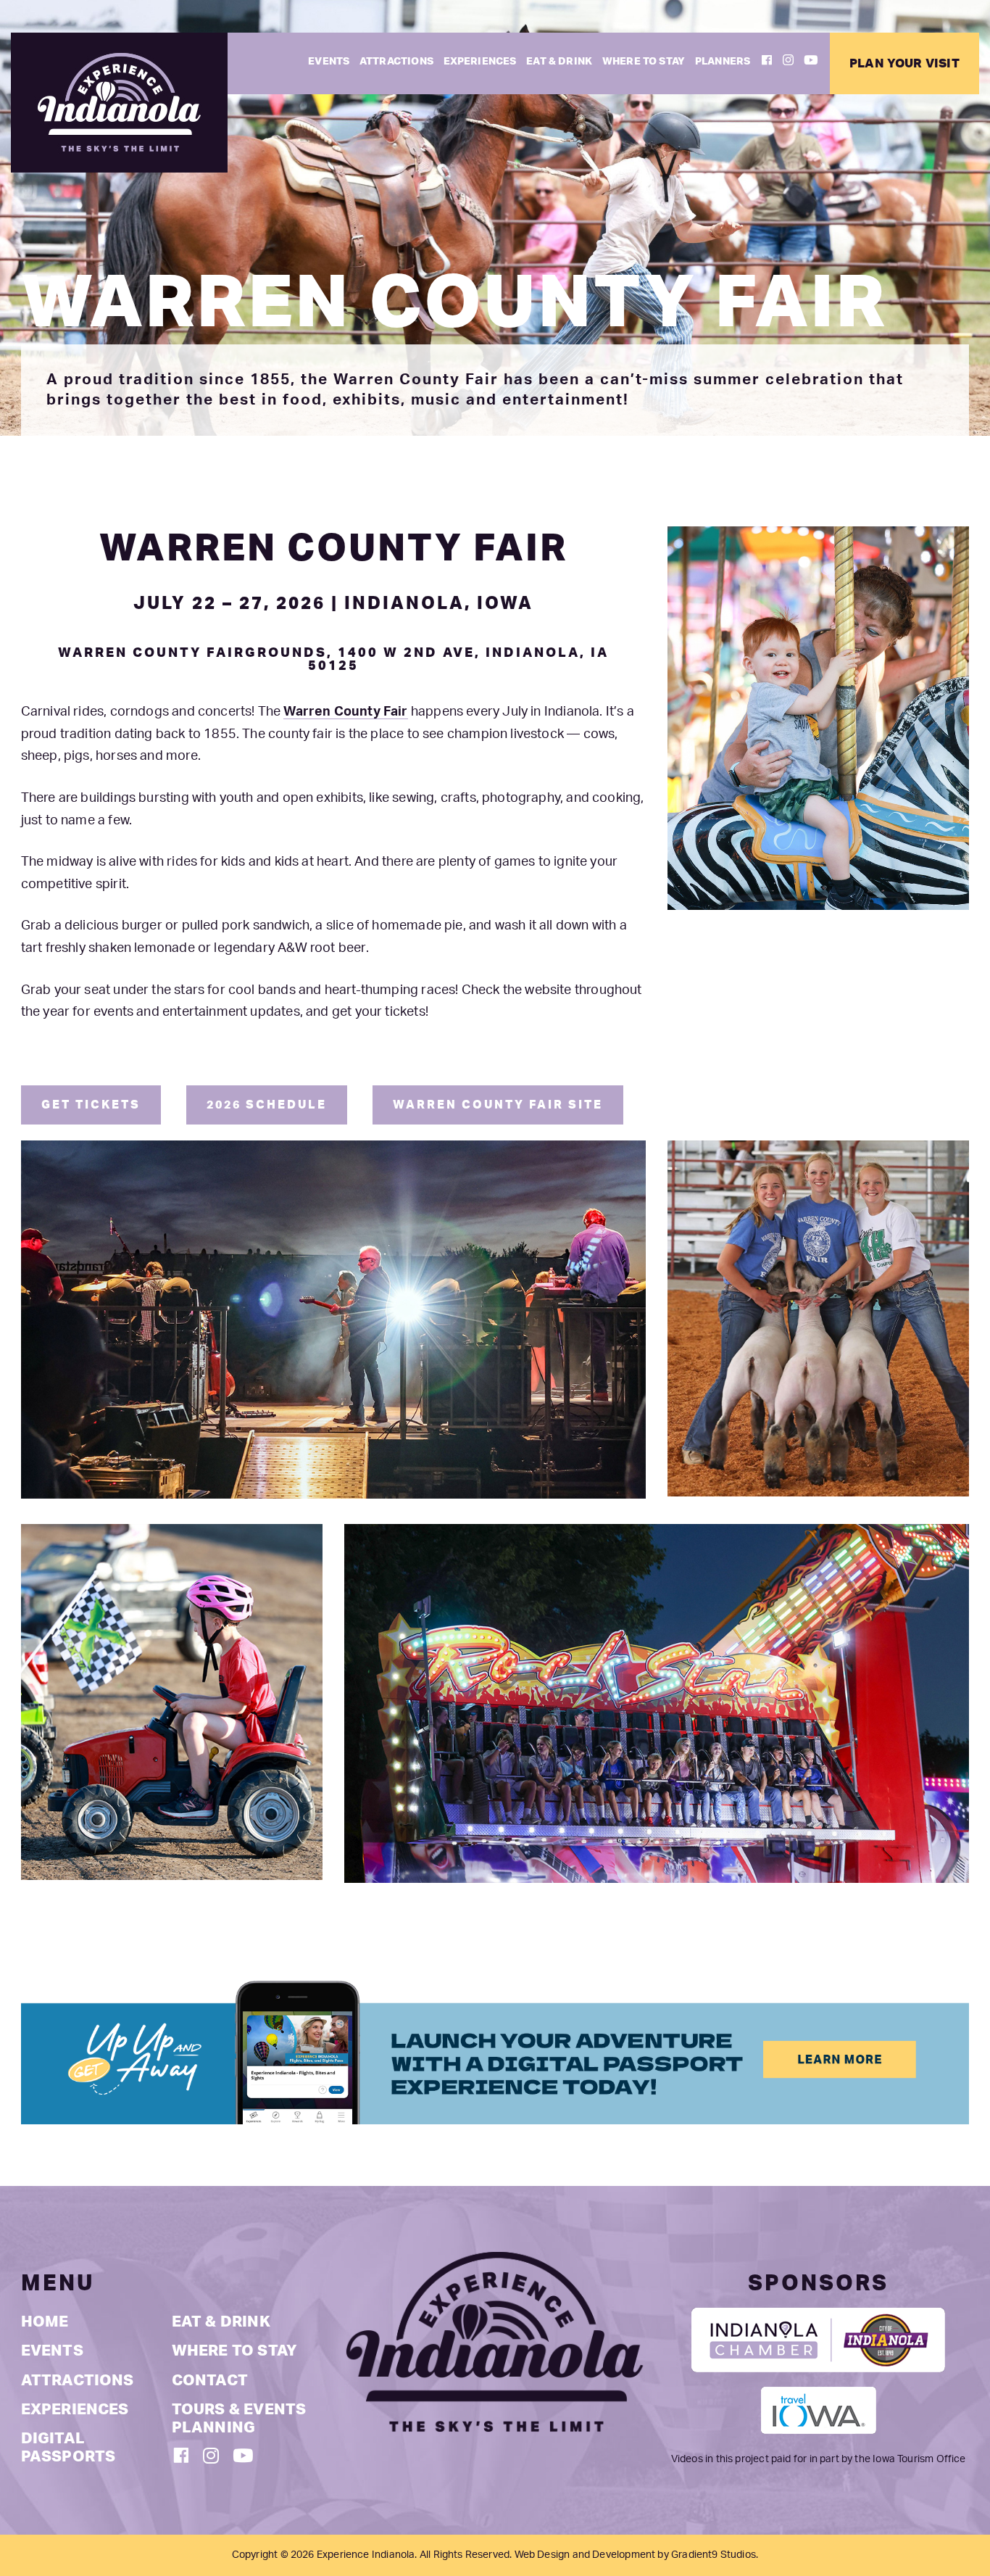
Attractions (396, 61)
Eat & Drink (559, 61)
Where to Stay (644, 61)
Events (329, 61)
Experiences (480, 61)
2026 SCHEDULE (267, 1105)
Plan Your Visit (904, 63)
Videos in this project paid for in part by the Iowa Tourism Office (819, 2459)
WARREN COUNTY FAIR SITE (498, 1105)
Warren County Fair (345, 712)
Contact (210, 2381)
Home (45, 2322)
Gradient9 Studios (714, 2555)
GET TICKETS (91, 1105)
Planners (723, 61)
